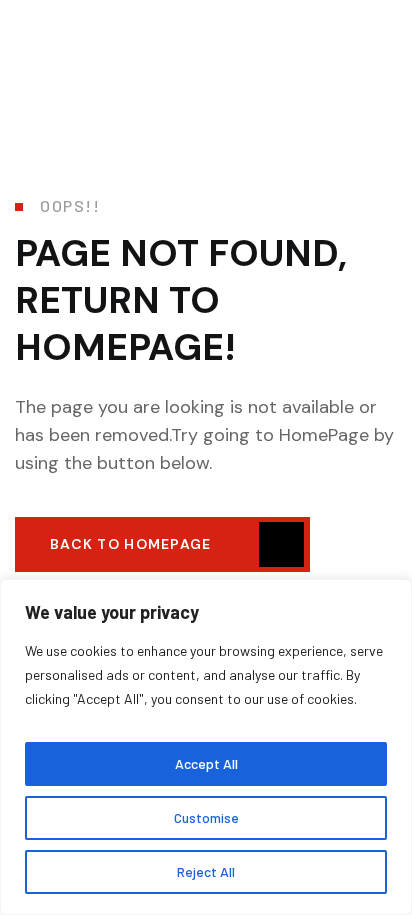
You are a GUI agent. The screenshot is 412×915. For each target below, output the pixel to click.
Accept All (206, 763)
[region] (206, 747)
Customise (206, 817)
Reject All (206, 871)
